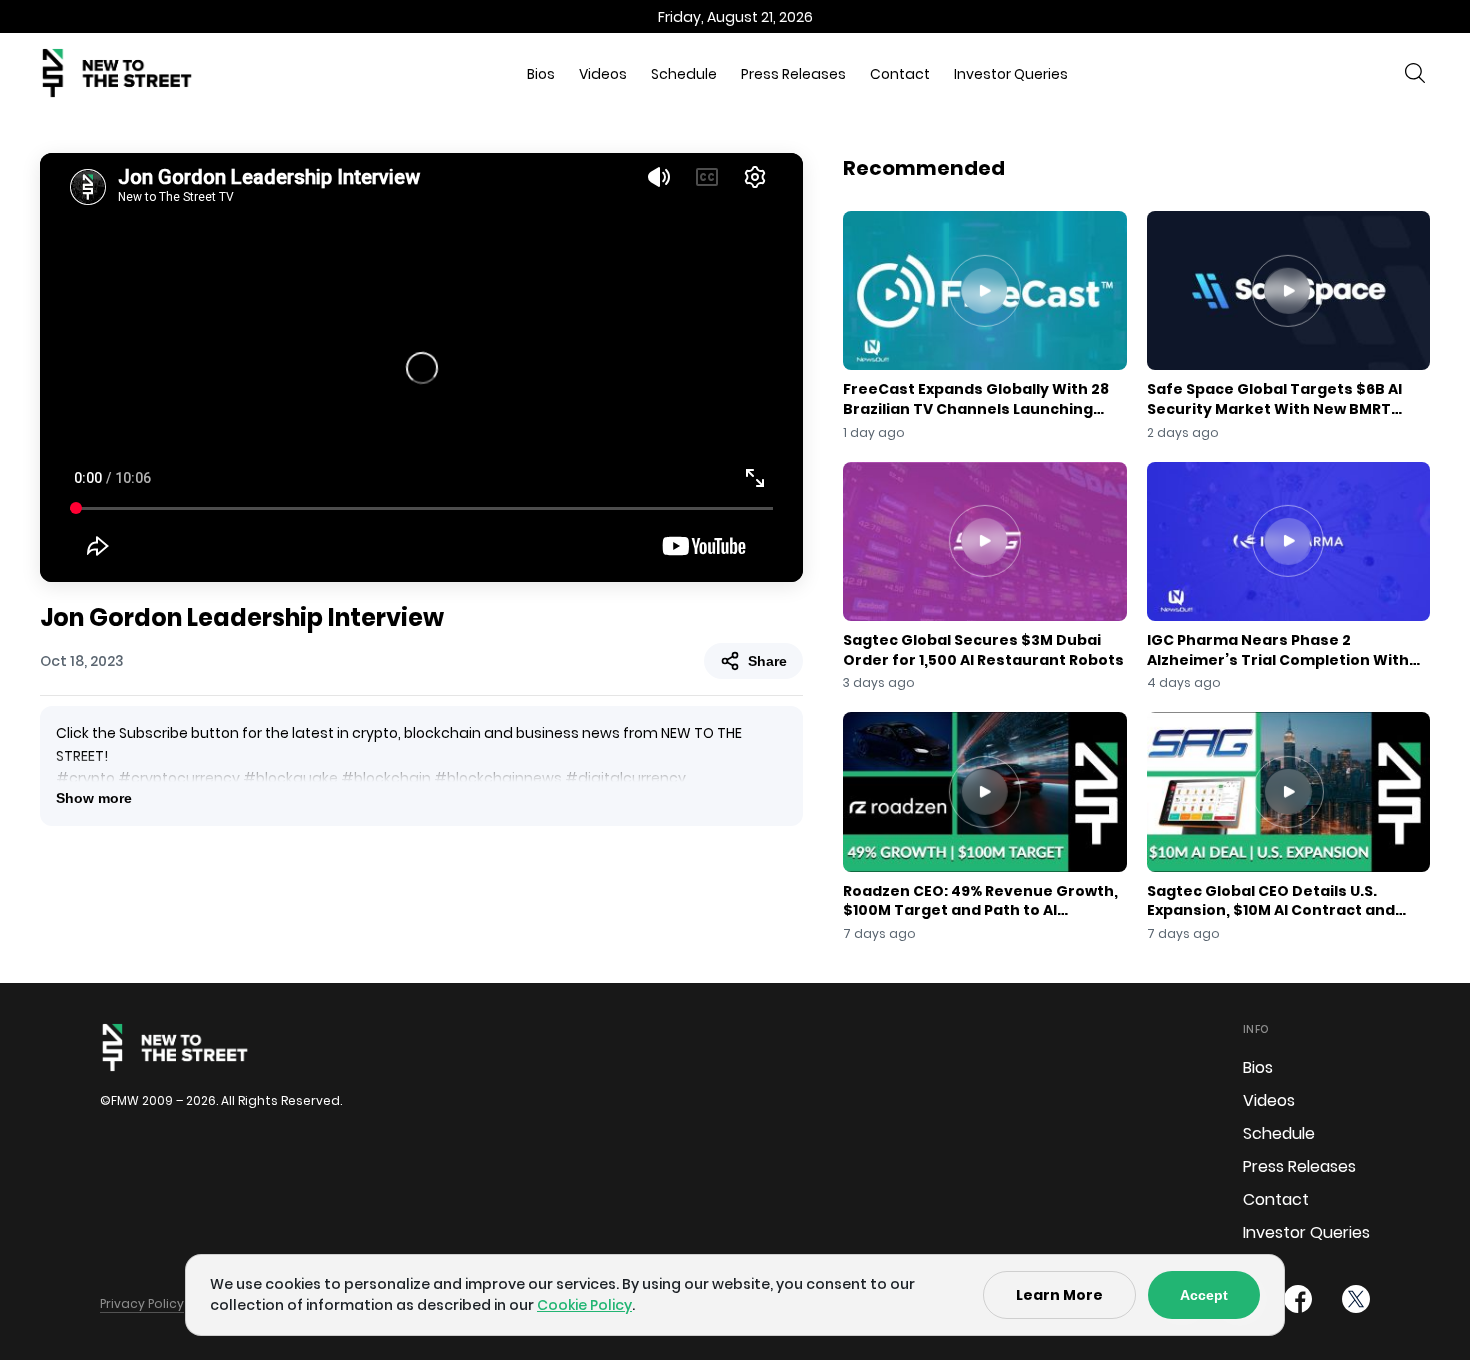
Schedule (684, 74)
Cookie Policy (584, 1305)
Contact (900, 74)
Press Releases (793, 74)
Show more (94, 798)
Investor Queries (1011, 74)
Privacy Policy (142, 1303)
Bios (541, 74)
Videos (603, 74)
